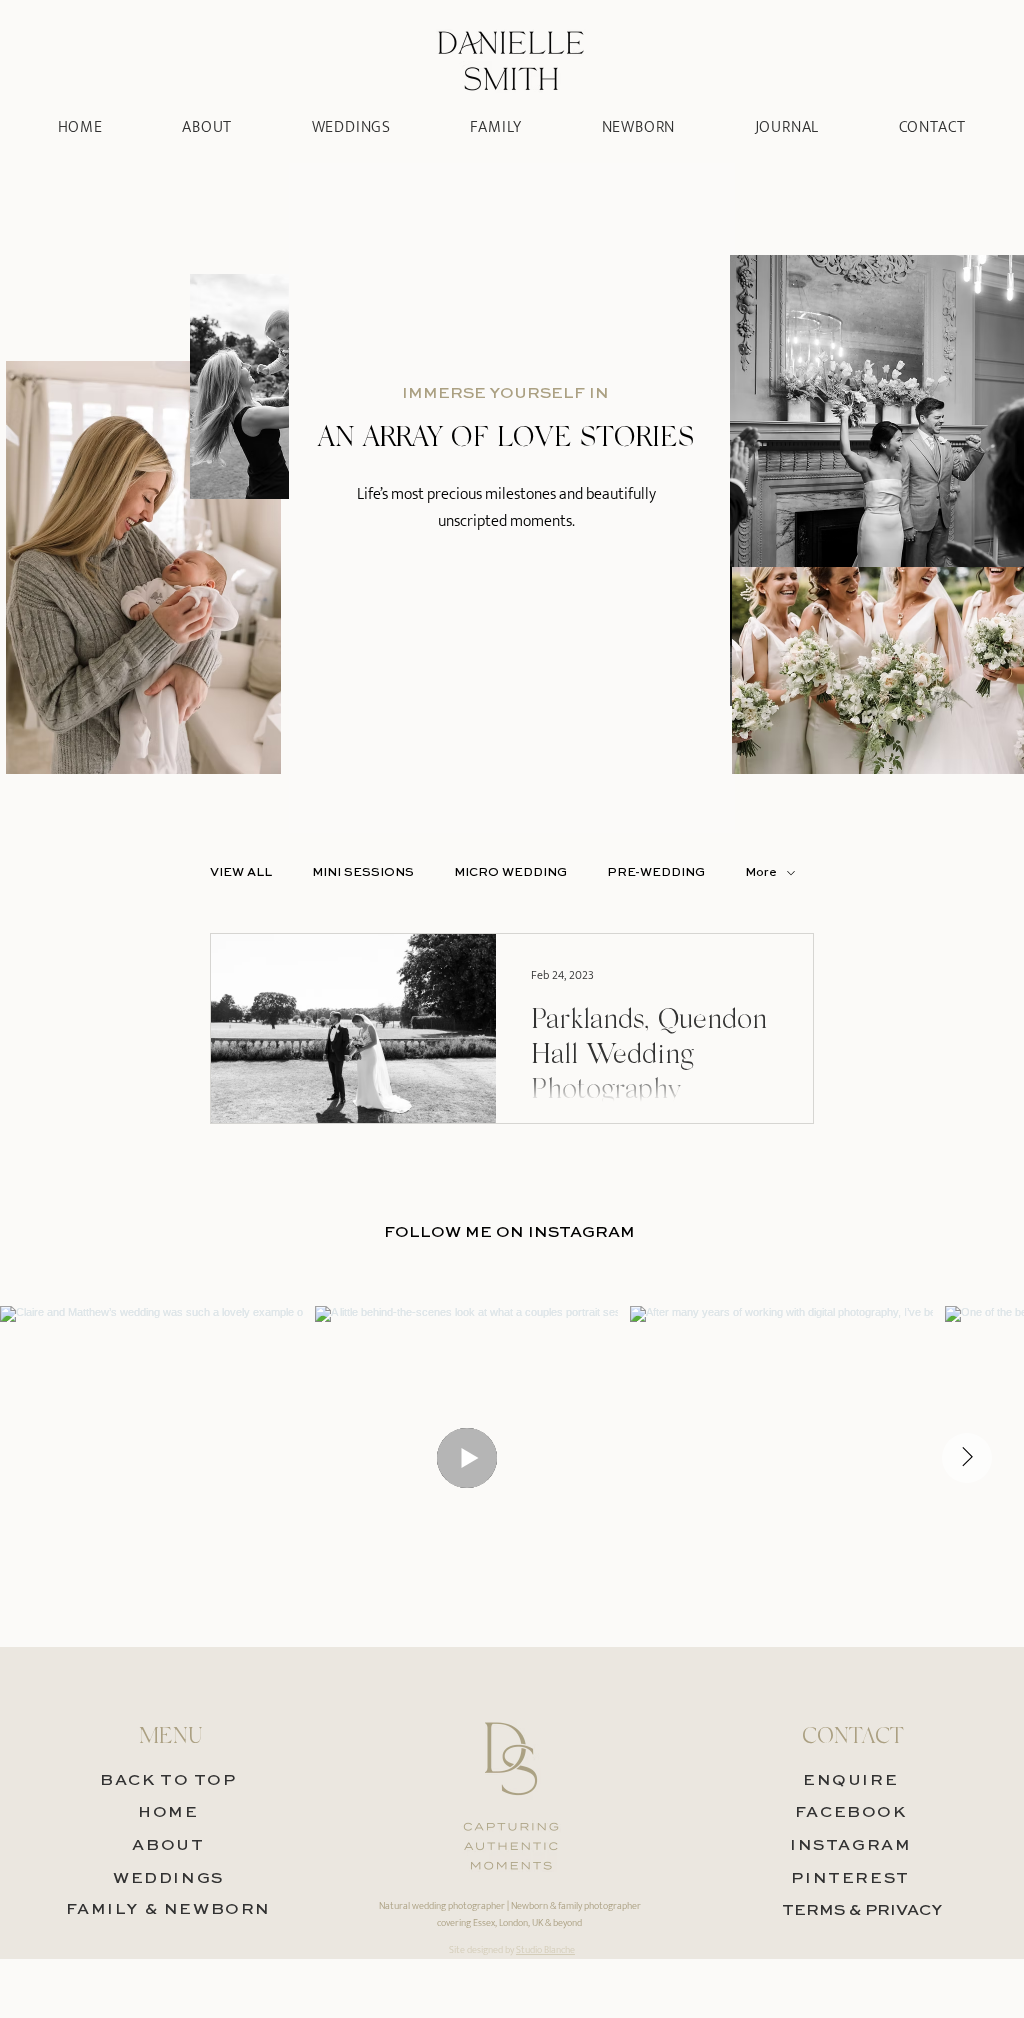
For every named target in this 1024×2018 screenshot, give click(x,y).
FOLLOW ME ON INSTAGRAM (509, 1233)
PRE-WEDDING (656, 873)
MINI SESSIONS (363, 873)
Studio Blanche (545, 1950)
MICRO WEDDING (510, 873)
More (761, 873)
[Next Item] (967, 1458)
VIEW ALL (241, 873)
